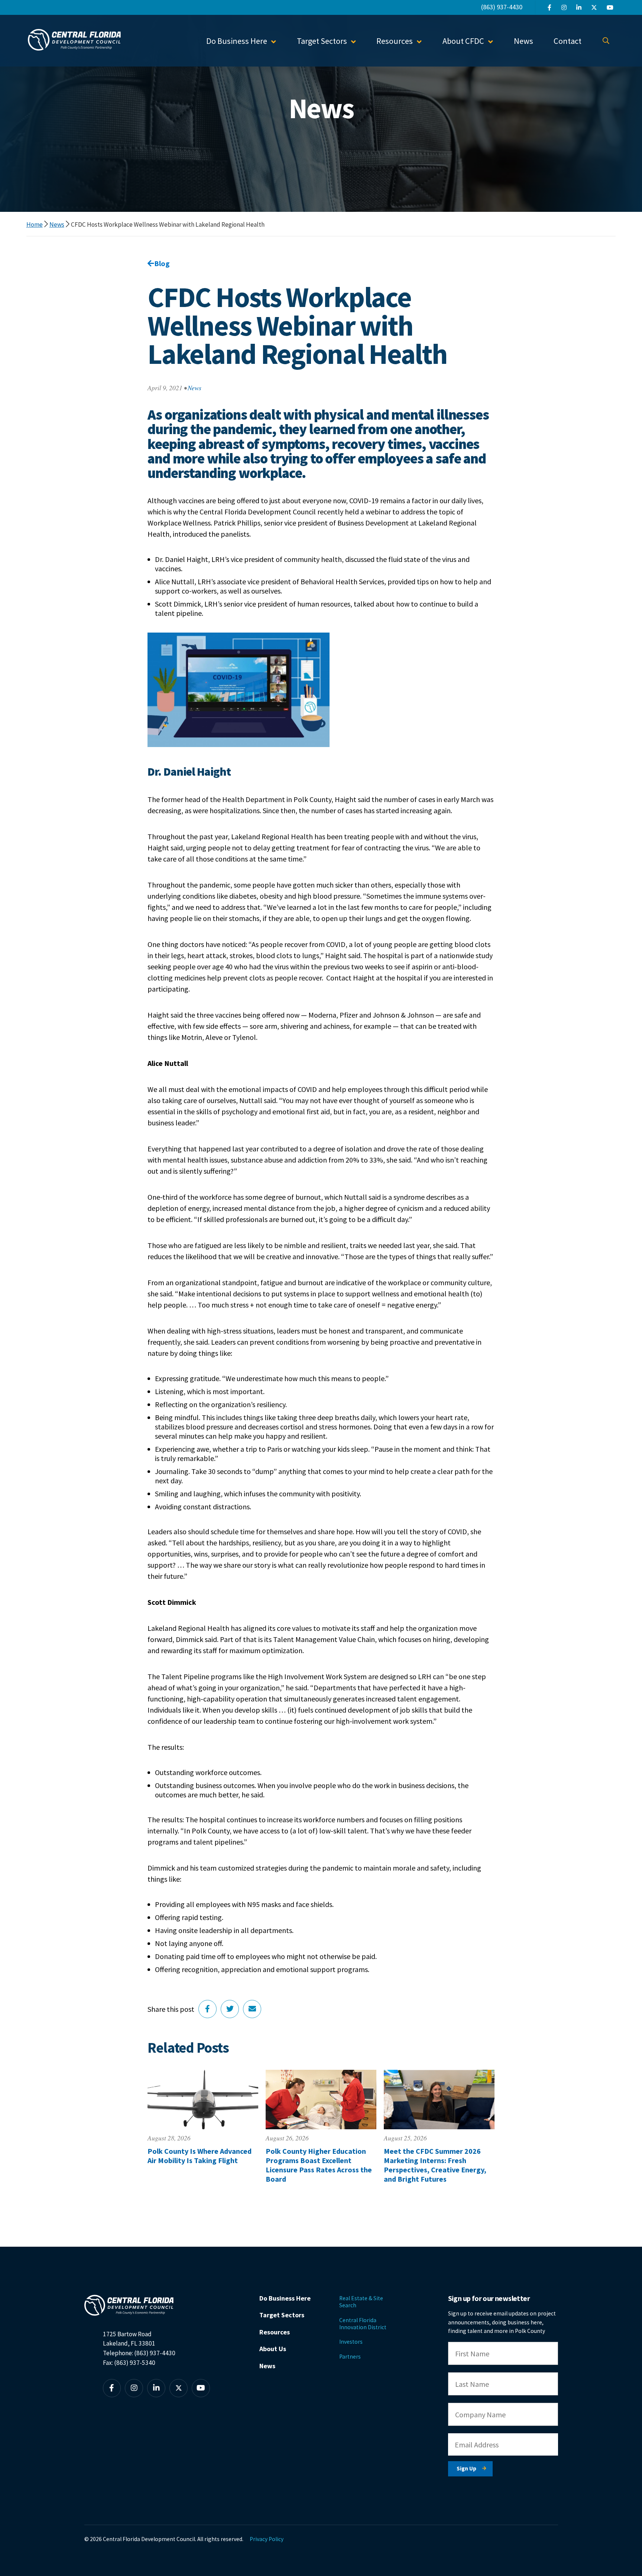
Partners (350, 2357)
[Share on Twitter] (230, 2009)
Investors (351, 2342)
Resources (275, 2332)
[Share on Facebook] (207, 2009)
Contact (568, 41)
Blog (162, 263)
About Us (273, 2349)
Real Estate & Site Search (361, 2302)
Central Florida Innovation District (363, 2324)
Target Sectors (282, 2315)
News (523, 41)
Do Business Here (285, 2298)
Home (35, 224)
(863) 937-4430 (502, 7)
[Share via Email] (252, 2009)
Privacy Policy (267, 2539)
